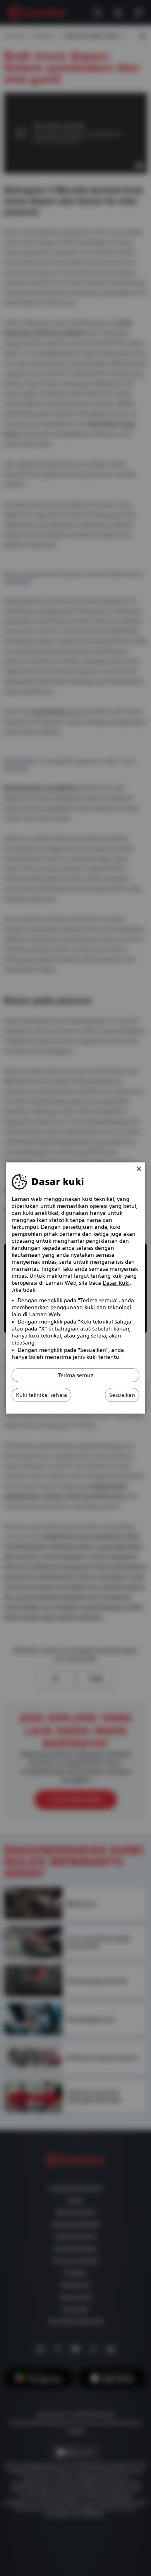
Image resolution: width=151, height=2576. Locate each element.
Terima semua (76, 1375)
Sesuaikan (122, 1395)
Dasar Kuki (116, 1283)
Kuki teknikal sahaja (41, 1395)
